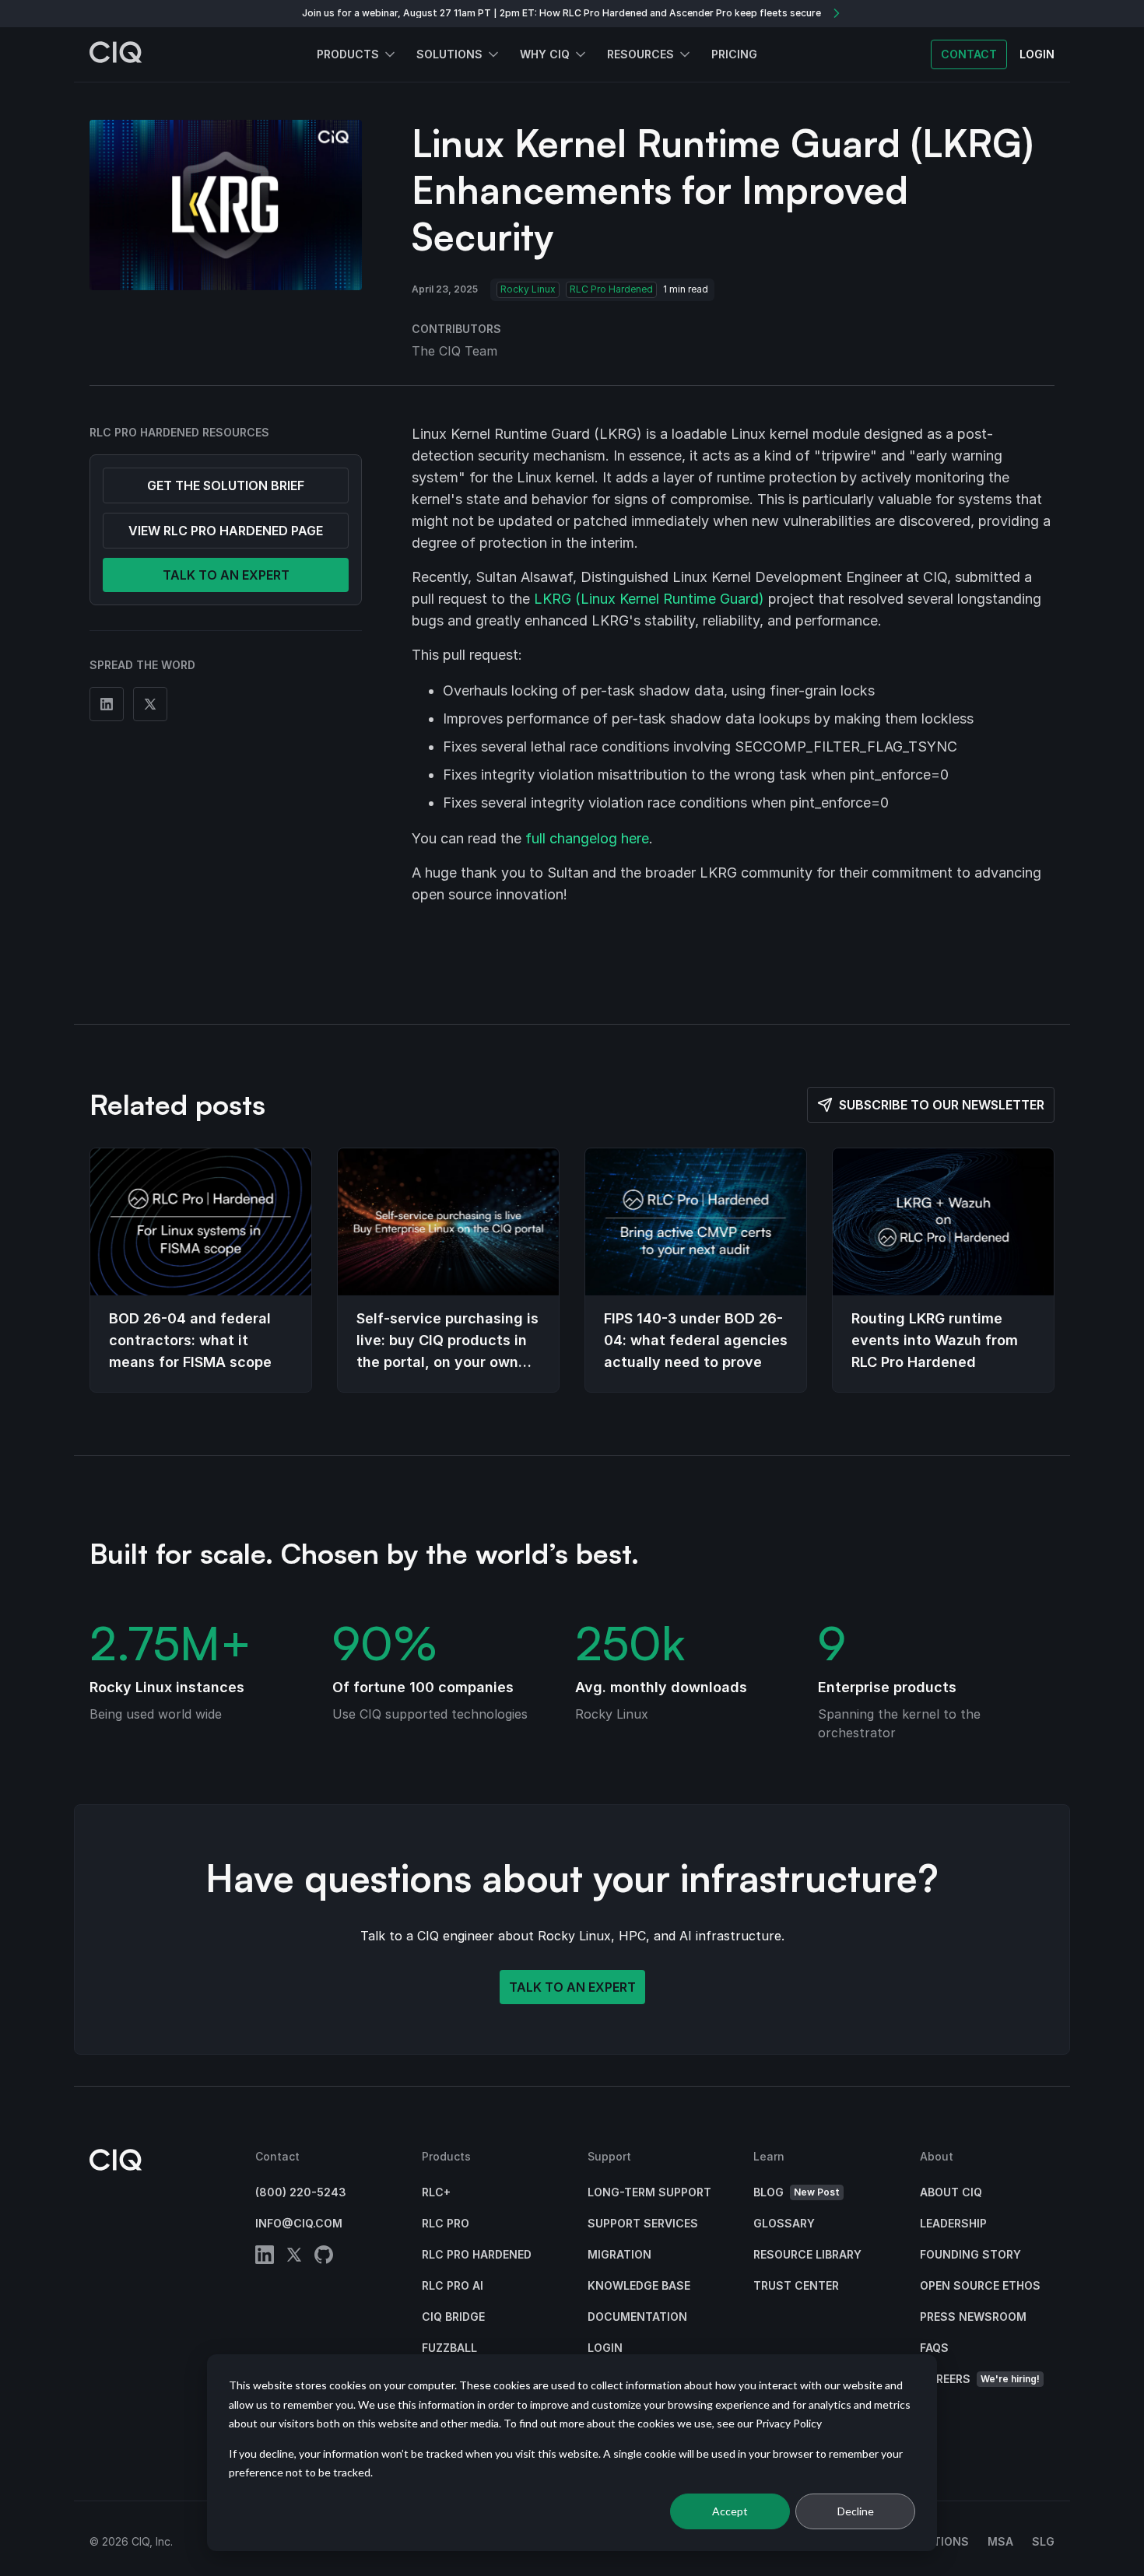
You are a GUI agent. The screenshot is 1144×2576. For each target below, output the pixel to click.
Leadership (953, 2223)
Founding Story (970, 2254)
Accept (730, 2511)
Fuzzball (449, 2348)
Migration (619, 2254)
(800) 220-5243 (301, 2192)
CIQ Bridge (453, 2317)
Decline (856, 2511)
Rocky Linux (528, 289)
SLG (1043, 2541)
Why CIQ (545, 54)
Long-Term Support (649, 2192)
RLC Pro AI (453, 2285)
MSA (1000, 2541)
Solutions (449, 54)
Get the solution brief (226, 485)
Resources (640, 54)
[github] (324, 2257)
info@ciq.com (299, 2223)
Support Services (643, 2223)
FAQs (934, 2348)
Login (605, 2348)
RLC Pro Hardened (611, 289)
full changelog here (587, 838)
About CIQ (951, 2192)
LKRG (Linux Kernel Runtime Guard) (649, 599)
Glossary (784, 2223)
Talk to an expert (226, 575)
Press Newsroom (973, 2317)
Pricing (734, 54)
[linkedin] (265, 2257)
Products (348, 54)
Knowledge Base (639, 2285)
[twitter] (294, 2257)
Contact (969, 54)
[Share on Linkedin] (107, 704)
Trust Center (796, 2285)
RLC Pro (446, 2223)
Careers (980, 2379)
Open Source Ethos (980, 2285)
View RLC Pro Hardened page (226, 531)
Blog (797, 2192)
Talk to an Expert (572, 1987)
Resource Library (807, 2254)
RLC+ (436, 2192)
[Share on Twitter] (150, 704)
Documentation (637, 2317)
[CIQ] (116, 54)
